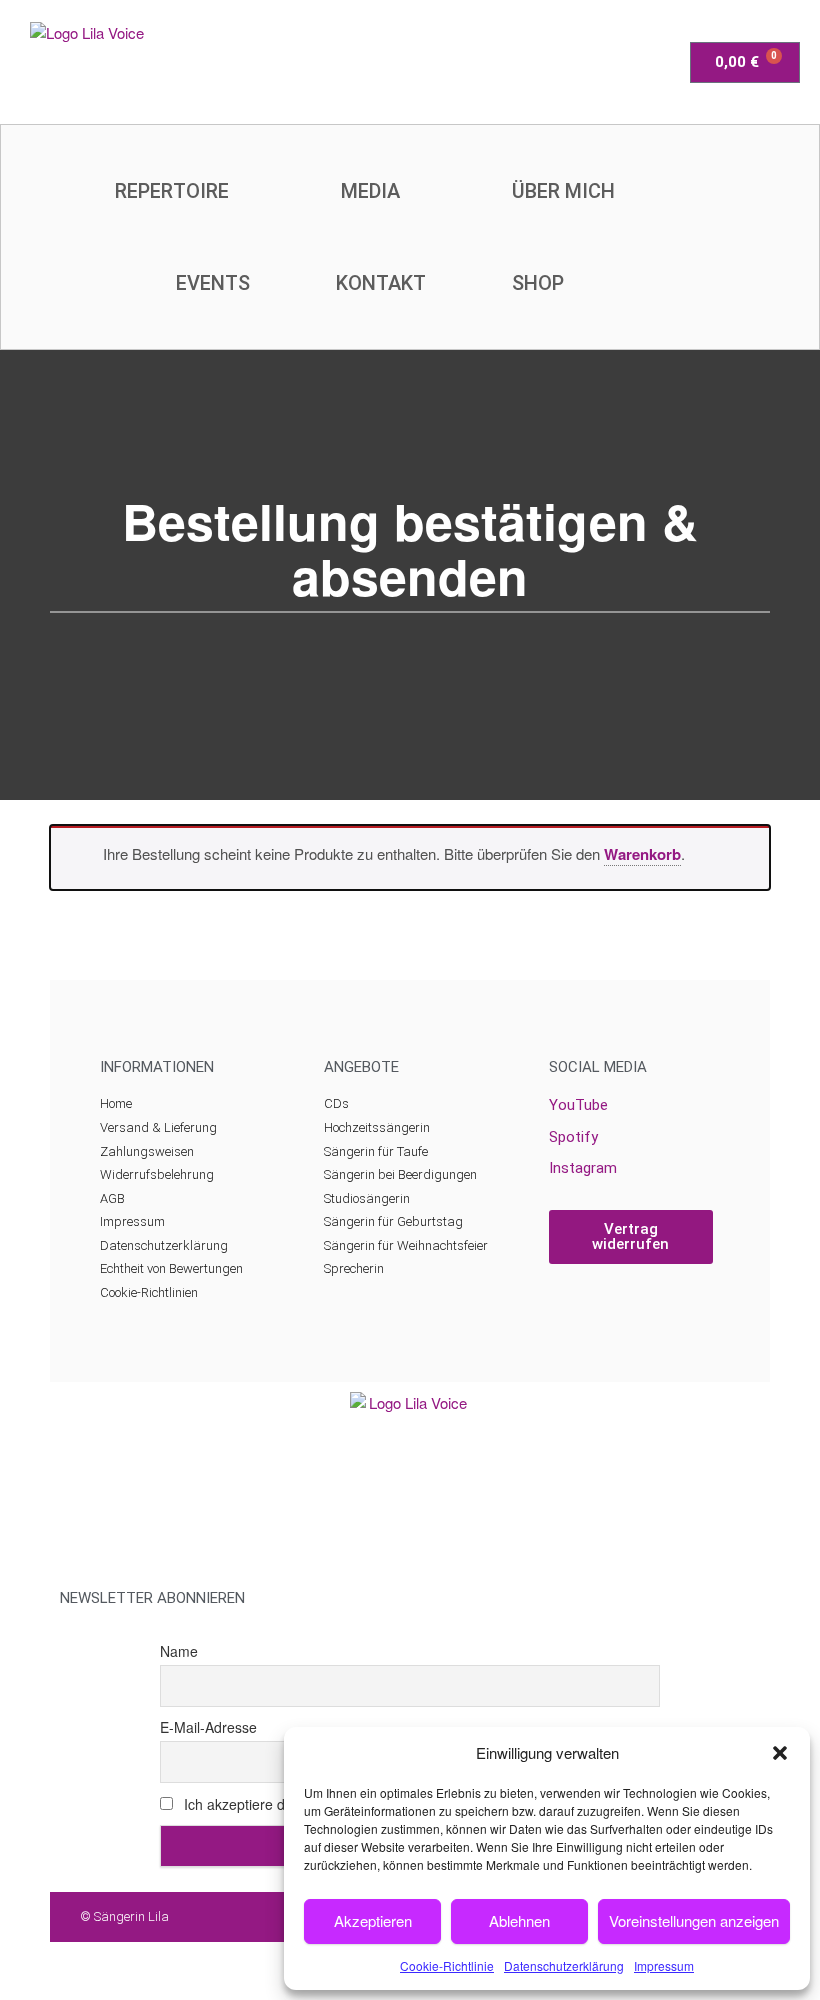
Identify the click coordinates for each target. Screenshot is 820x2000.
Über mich (563, 191)
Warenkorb (642, 854)
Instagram (583, 1168)
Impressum (664, 1965)
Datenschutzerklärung (564, 1965)
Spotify (573, 1137)
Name (179, 1651)
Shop (538, 283)
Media (370, 191)
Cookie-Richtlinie (447, 1965)
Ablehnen (519, 1920)
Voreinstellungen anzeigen (694, 1920)
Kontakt (381, 283)
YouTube (578, 1105)
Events (213, 283)
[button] (780, 1753)
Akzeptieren (373, 1920)
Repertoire (172, 191)
